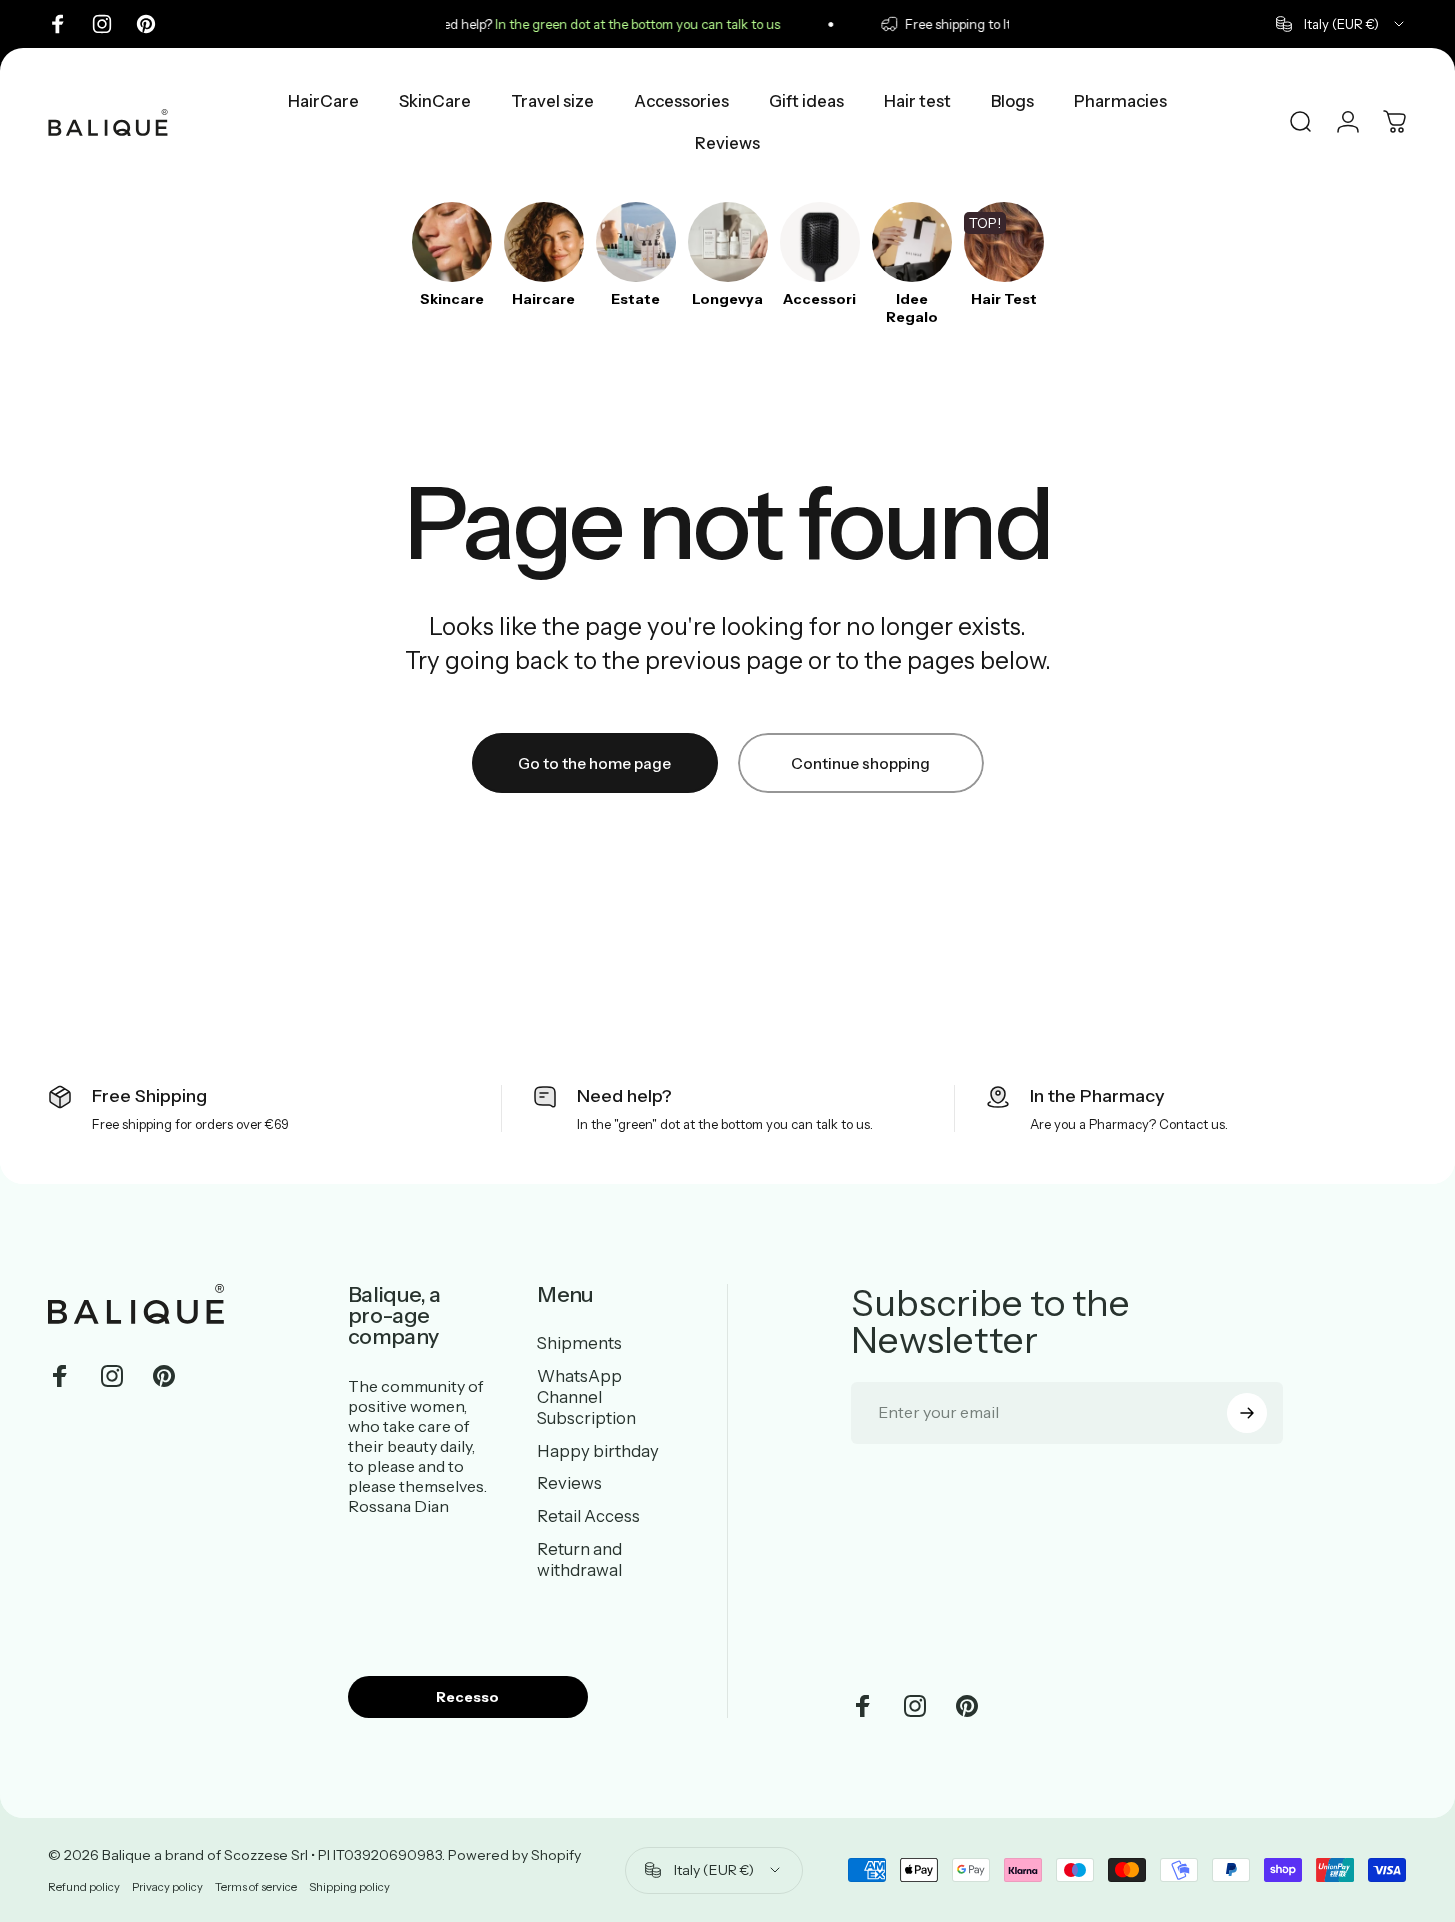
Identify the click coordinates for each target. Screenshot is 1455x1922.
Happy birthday (598, 1450)
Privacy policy (167, 1887)
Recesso (467, 1697)
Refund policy (84, 1887)
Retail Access (588, 1516)
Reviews (569, 1483)
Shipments (579, 1343)
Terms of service (256, 1887)
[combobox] (1341, 24)
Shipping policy (349, 1887)
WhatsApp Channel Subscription (586, 1397)
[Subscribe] (1247, 1413)
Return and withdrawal (579, 1559)
